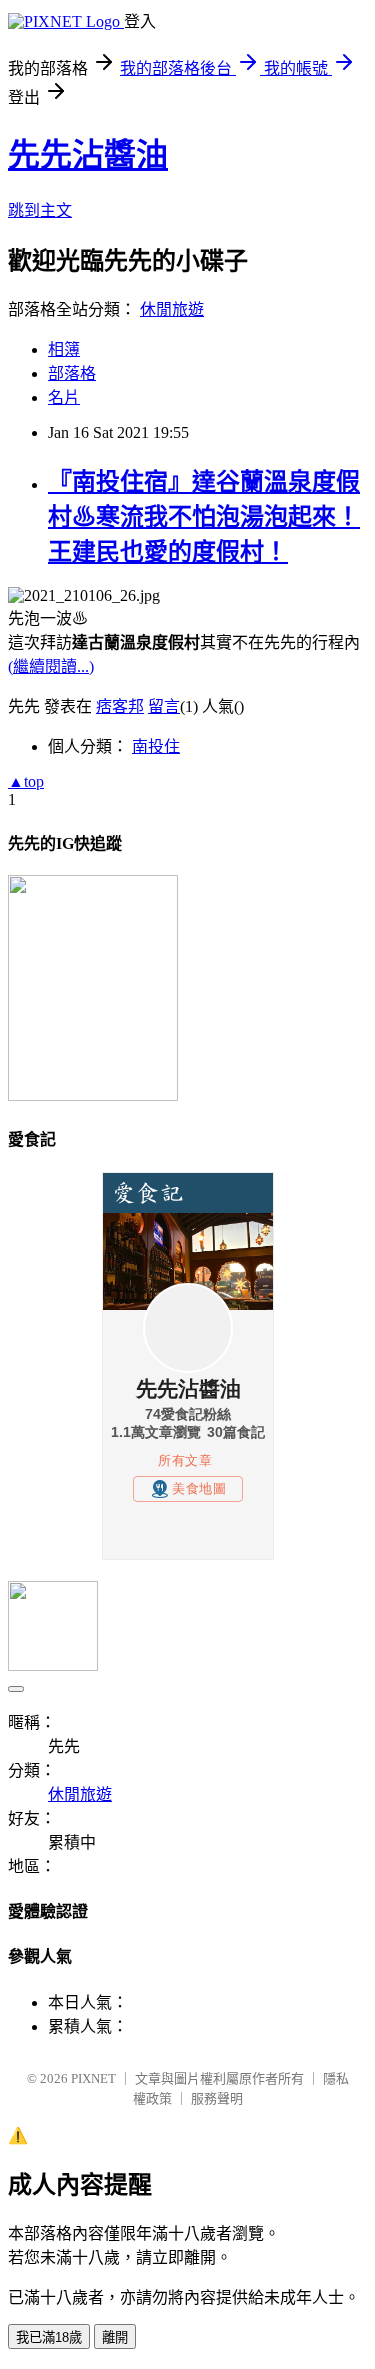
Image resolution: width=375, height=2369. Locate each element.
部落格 (72, 373)
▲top (26, 781)
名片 (64, 397)
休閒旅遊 (172, 309)
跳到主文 (40, 210)
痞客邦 (120, 706)
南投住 (156, 746)
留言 (164, 706)
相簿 (64, 349)
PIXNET (93, 2078)
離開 (115, 2337)
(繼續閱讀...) (51, 666)
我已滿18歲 (49, 2337)
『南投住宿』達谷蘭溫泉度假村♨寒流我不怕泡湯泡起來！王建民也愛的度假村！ (204, 517)
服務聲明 (217, 2098)
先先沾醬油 (88, 155)
